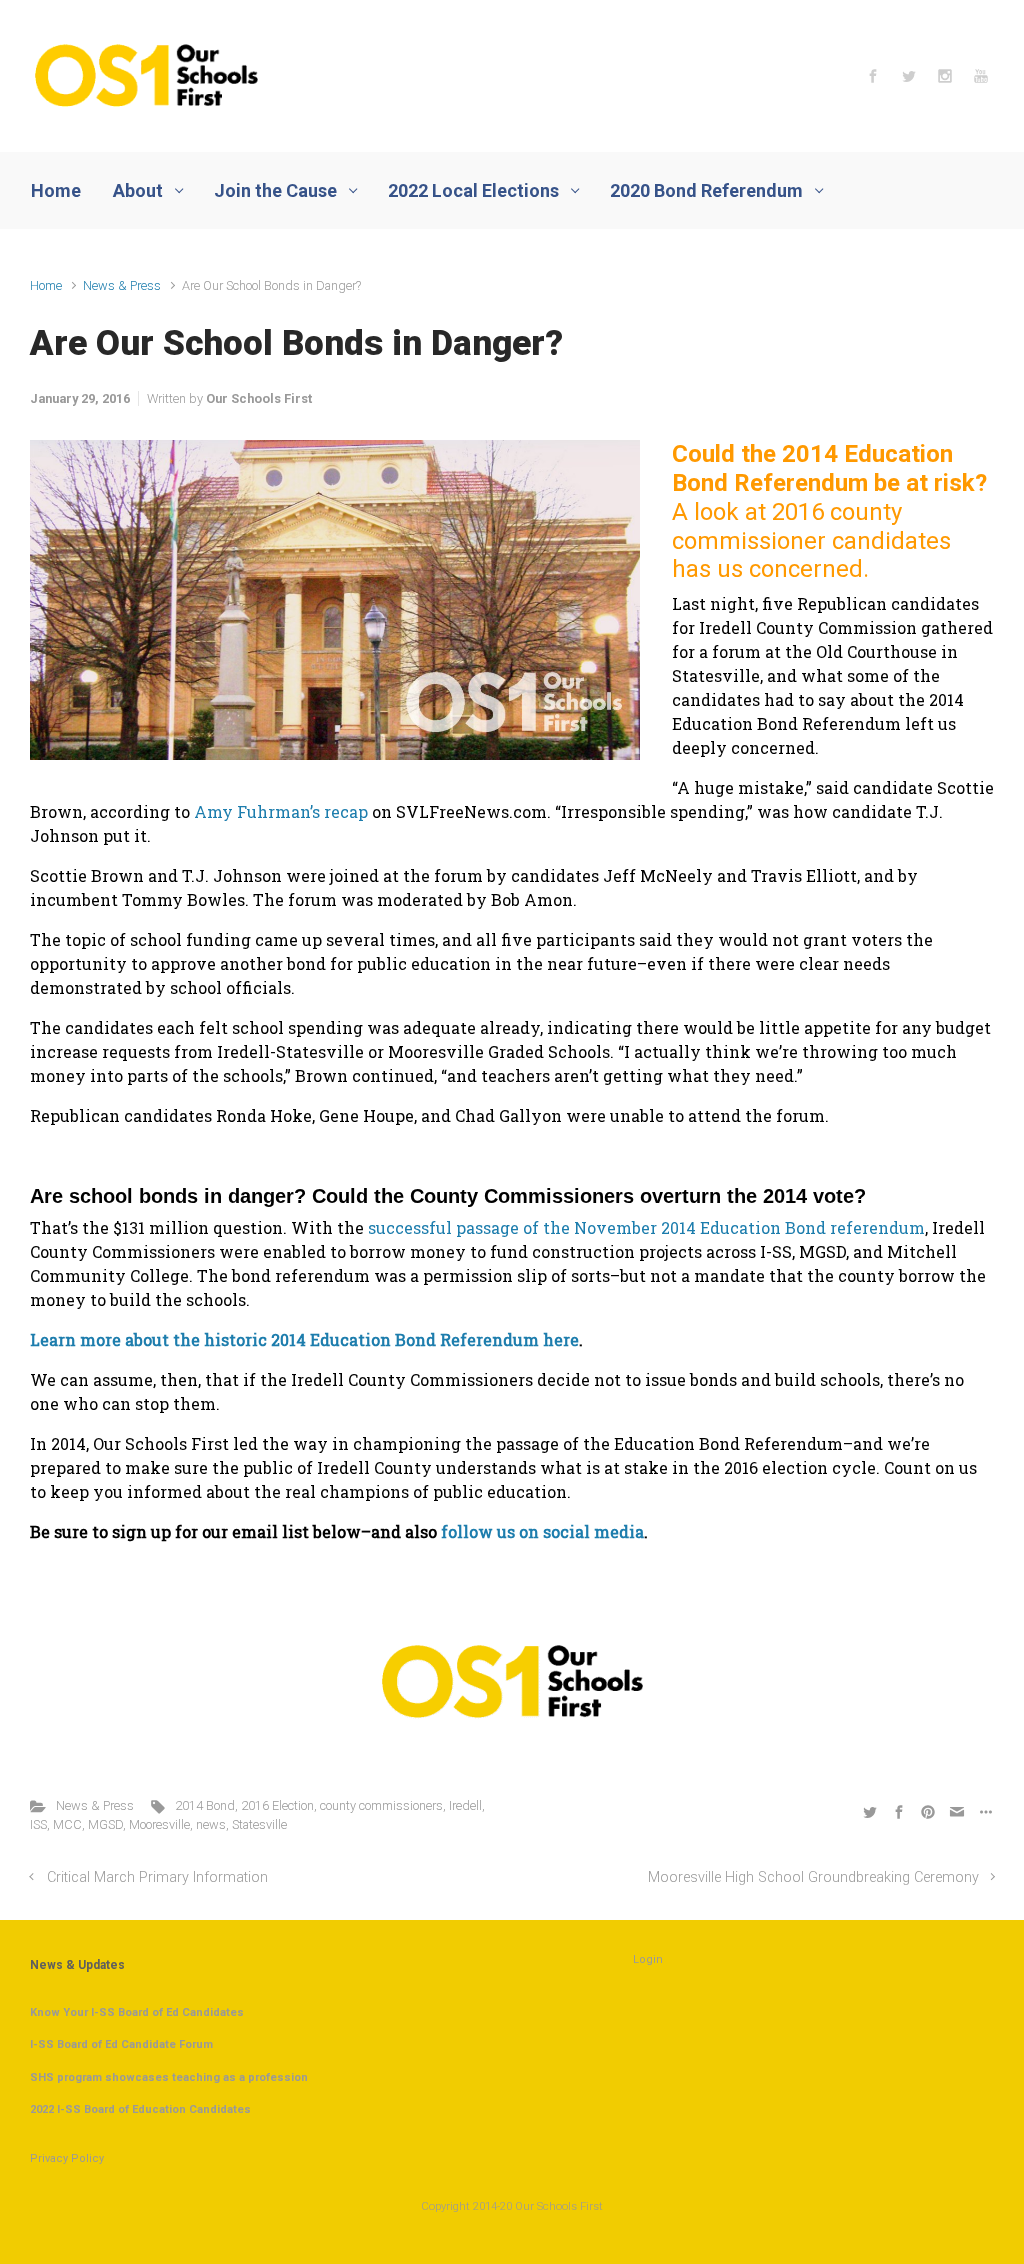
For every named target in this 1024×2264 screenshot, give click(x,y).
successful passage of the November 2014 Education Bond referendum (646, 1227)
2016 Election (277, 1805)
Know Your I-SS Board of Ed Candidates (137, 2012)
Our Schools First (259, 398)
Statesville (259, 1824)
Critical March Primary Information (157, 1877)
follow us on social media (542, 1531)
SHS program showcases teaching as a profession (169, 2077)
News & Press (122, 285)
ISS (38, 1824)
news (211, 1824)
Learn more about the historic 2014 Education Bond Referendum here (304, 1339)
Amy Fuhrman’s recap (281, 811)
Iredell (465, 1805)
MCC (67, 1824)
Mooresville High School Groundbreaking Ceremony (813, 1877)
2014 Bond (205, 1805)
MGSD (105, 1824)
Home (46, 285)
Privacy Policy (67, 2158)
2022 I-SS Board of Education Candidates (140, 2109)
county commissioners (381, 1805)
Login (648, 1959)
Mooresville (159, 1824)
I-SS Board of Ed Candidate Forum (121, 2044)
